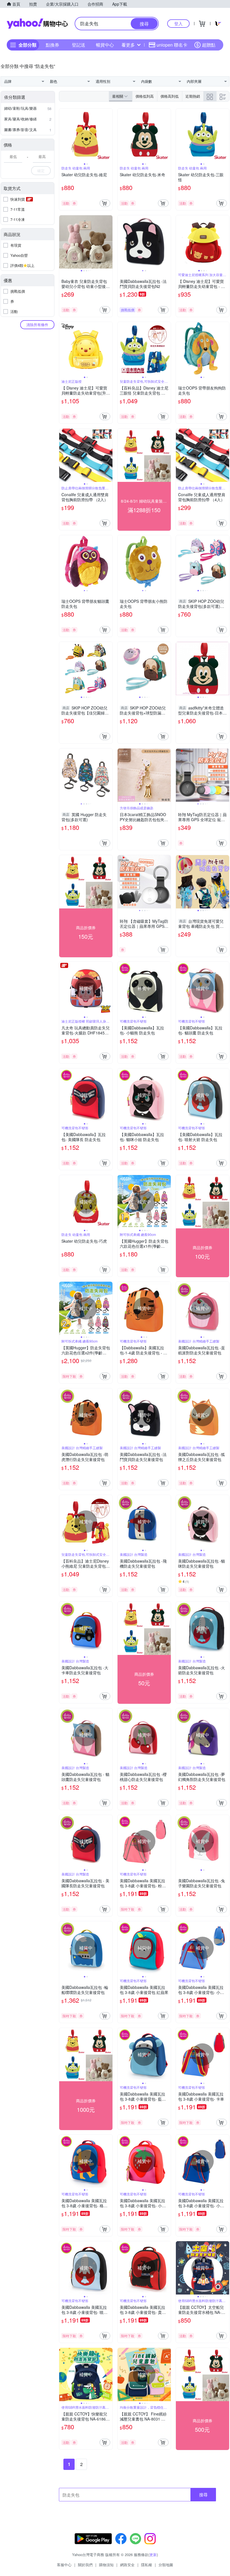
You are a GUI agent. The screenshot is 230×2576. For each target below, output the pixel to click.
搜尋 (203, 2494)
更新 (153, 2555)
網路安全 (127, 2565)
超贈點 (209, 45)
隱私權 (147, 2565)
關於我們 (85, 2565)
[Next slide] (109, 135)
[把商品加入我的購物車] (105, 203)
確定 (41, 170)
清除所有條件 (37, 325)
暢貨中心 (105, 45)
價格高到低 (170, 96)
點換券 (52, 45)
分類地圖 (166, 2565)
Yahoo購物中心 (37, 24)
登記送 (79, 45)
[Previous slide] (63, 135)
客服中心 (64, 2565)
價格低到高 (145, 96)
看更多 (128, 45)
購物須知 (106, 2565)
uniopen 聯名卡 (172, 45)
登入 (178, 23)
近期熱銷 (193, 96)
